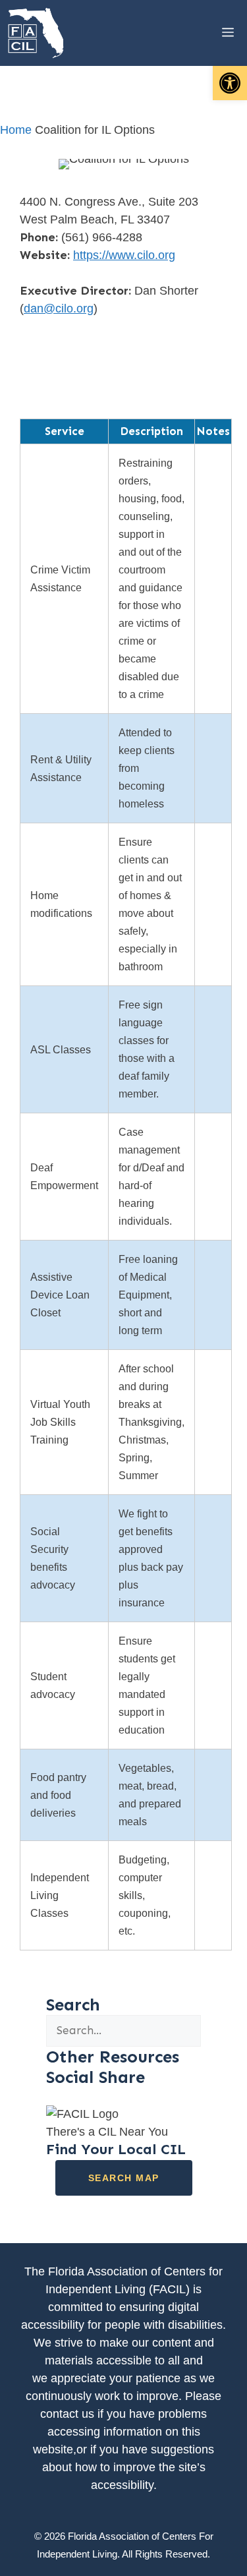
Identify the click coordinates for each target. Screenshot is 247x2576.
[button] (230, 83)
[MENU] (218, 33)
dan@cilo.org (59, 308)
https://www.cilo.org (124, 255)
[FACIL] (37, 33)
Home (16, 130)
